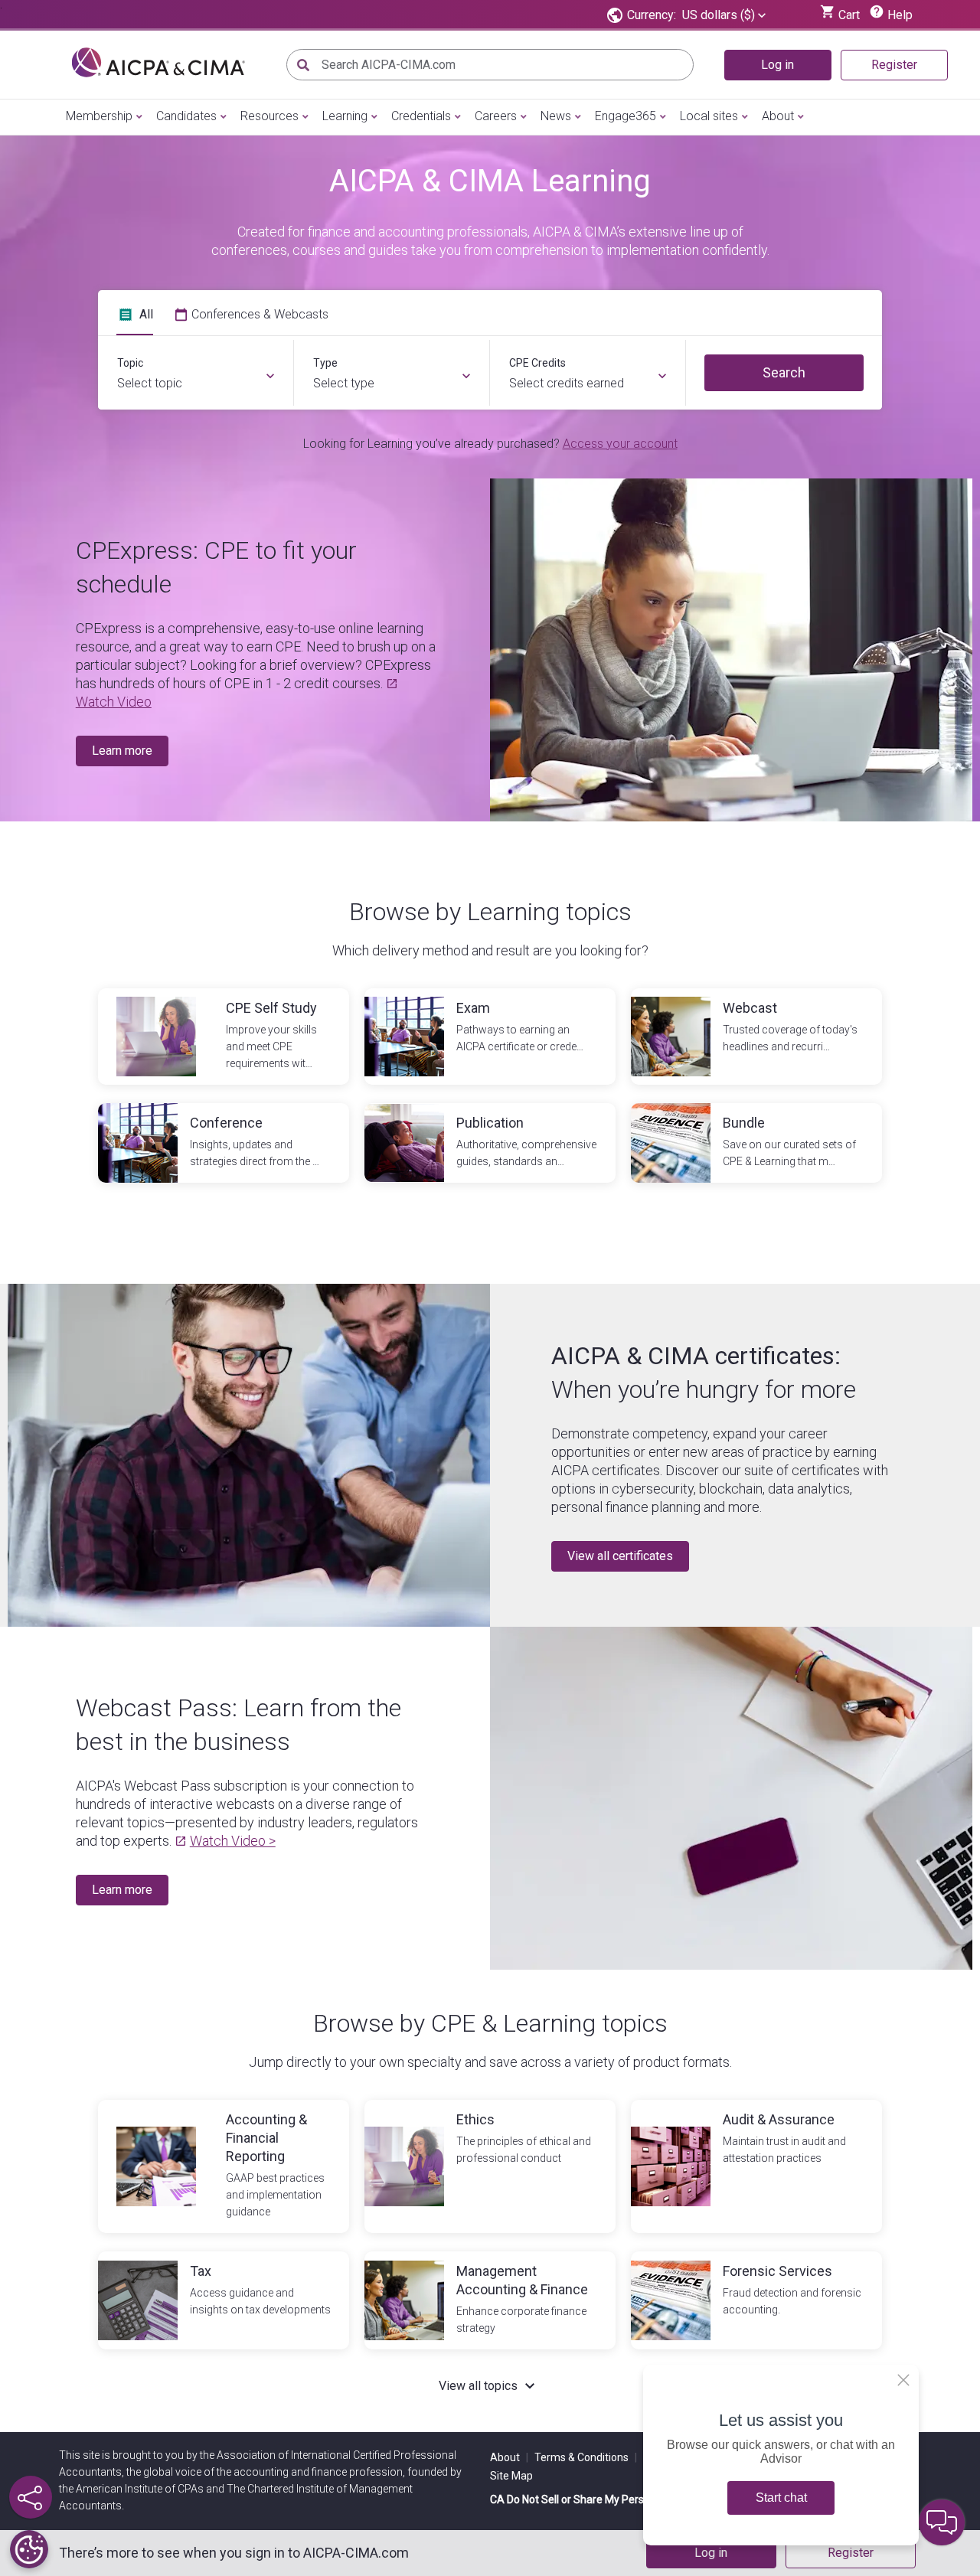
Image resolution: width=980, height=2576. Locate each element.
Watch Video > (233, 1841)
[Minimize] (903, 2380)
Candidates (186, 116)
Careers (496, 116)
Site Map (511, 2476)
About (778, 116)
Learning (345, 116)
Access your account (620, 444)
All (146, 314)
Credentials (421, 116)
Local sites (709, 116)
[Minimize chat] (942, 2522)
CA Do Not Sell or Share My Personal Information (607, 2499)
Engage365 (626, 116)
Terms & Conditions (586, 2457)
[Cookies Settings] (29, 2549)
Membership (99, 116)
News (556, 116)
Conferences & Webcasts (260, 314)
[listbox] (724, 15)
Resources (269, 116)
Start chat (781, 2498)
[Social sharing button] (31, 2497)
